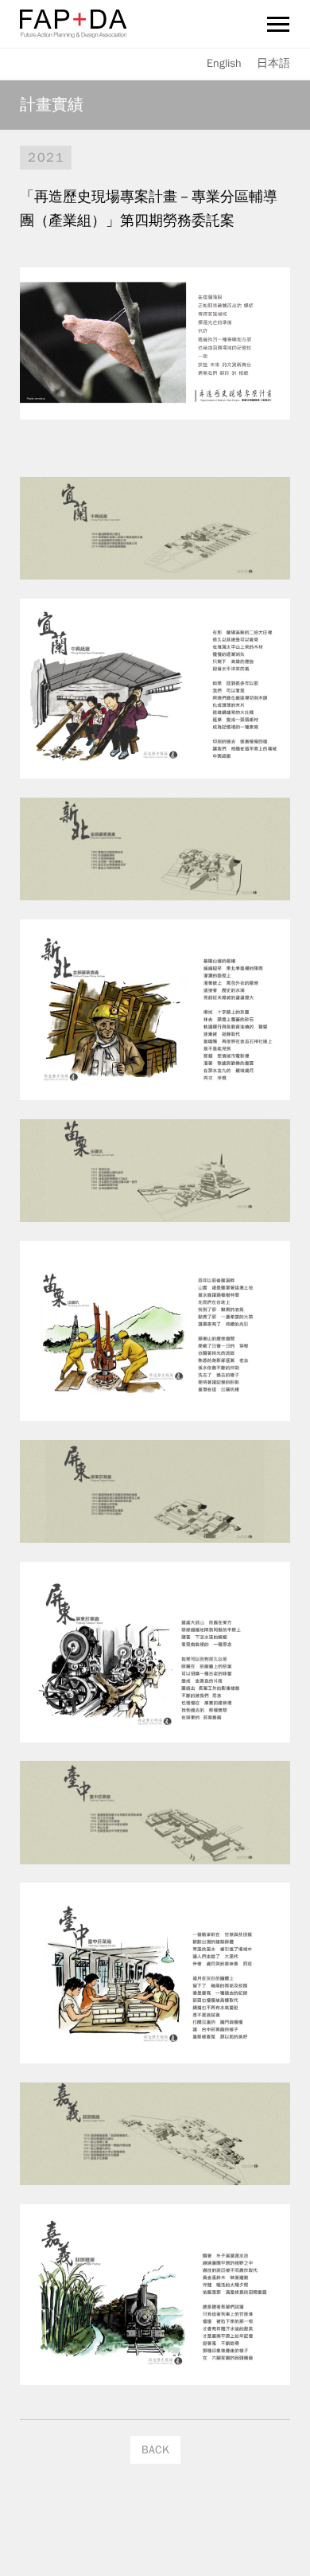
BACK (155, 2450)
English (224, 63)
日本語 (273, 63)
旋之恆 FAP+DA (73, 24)
